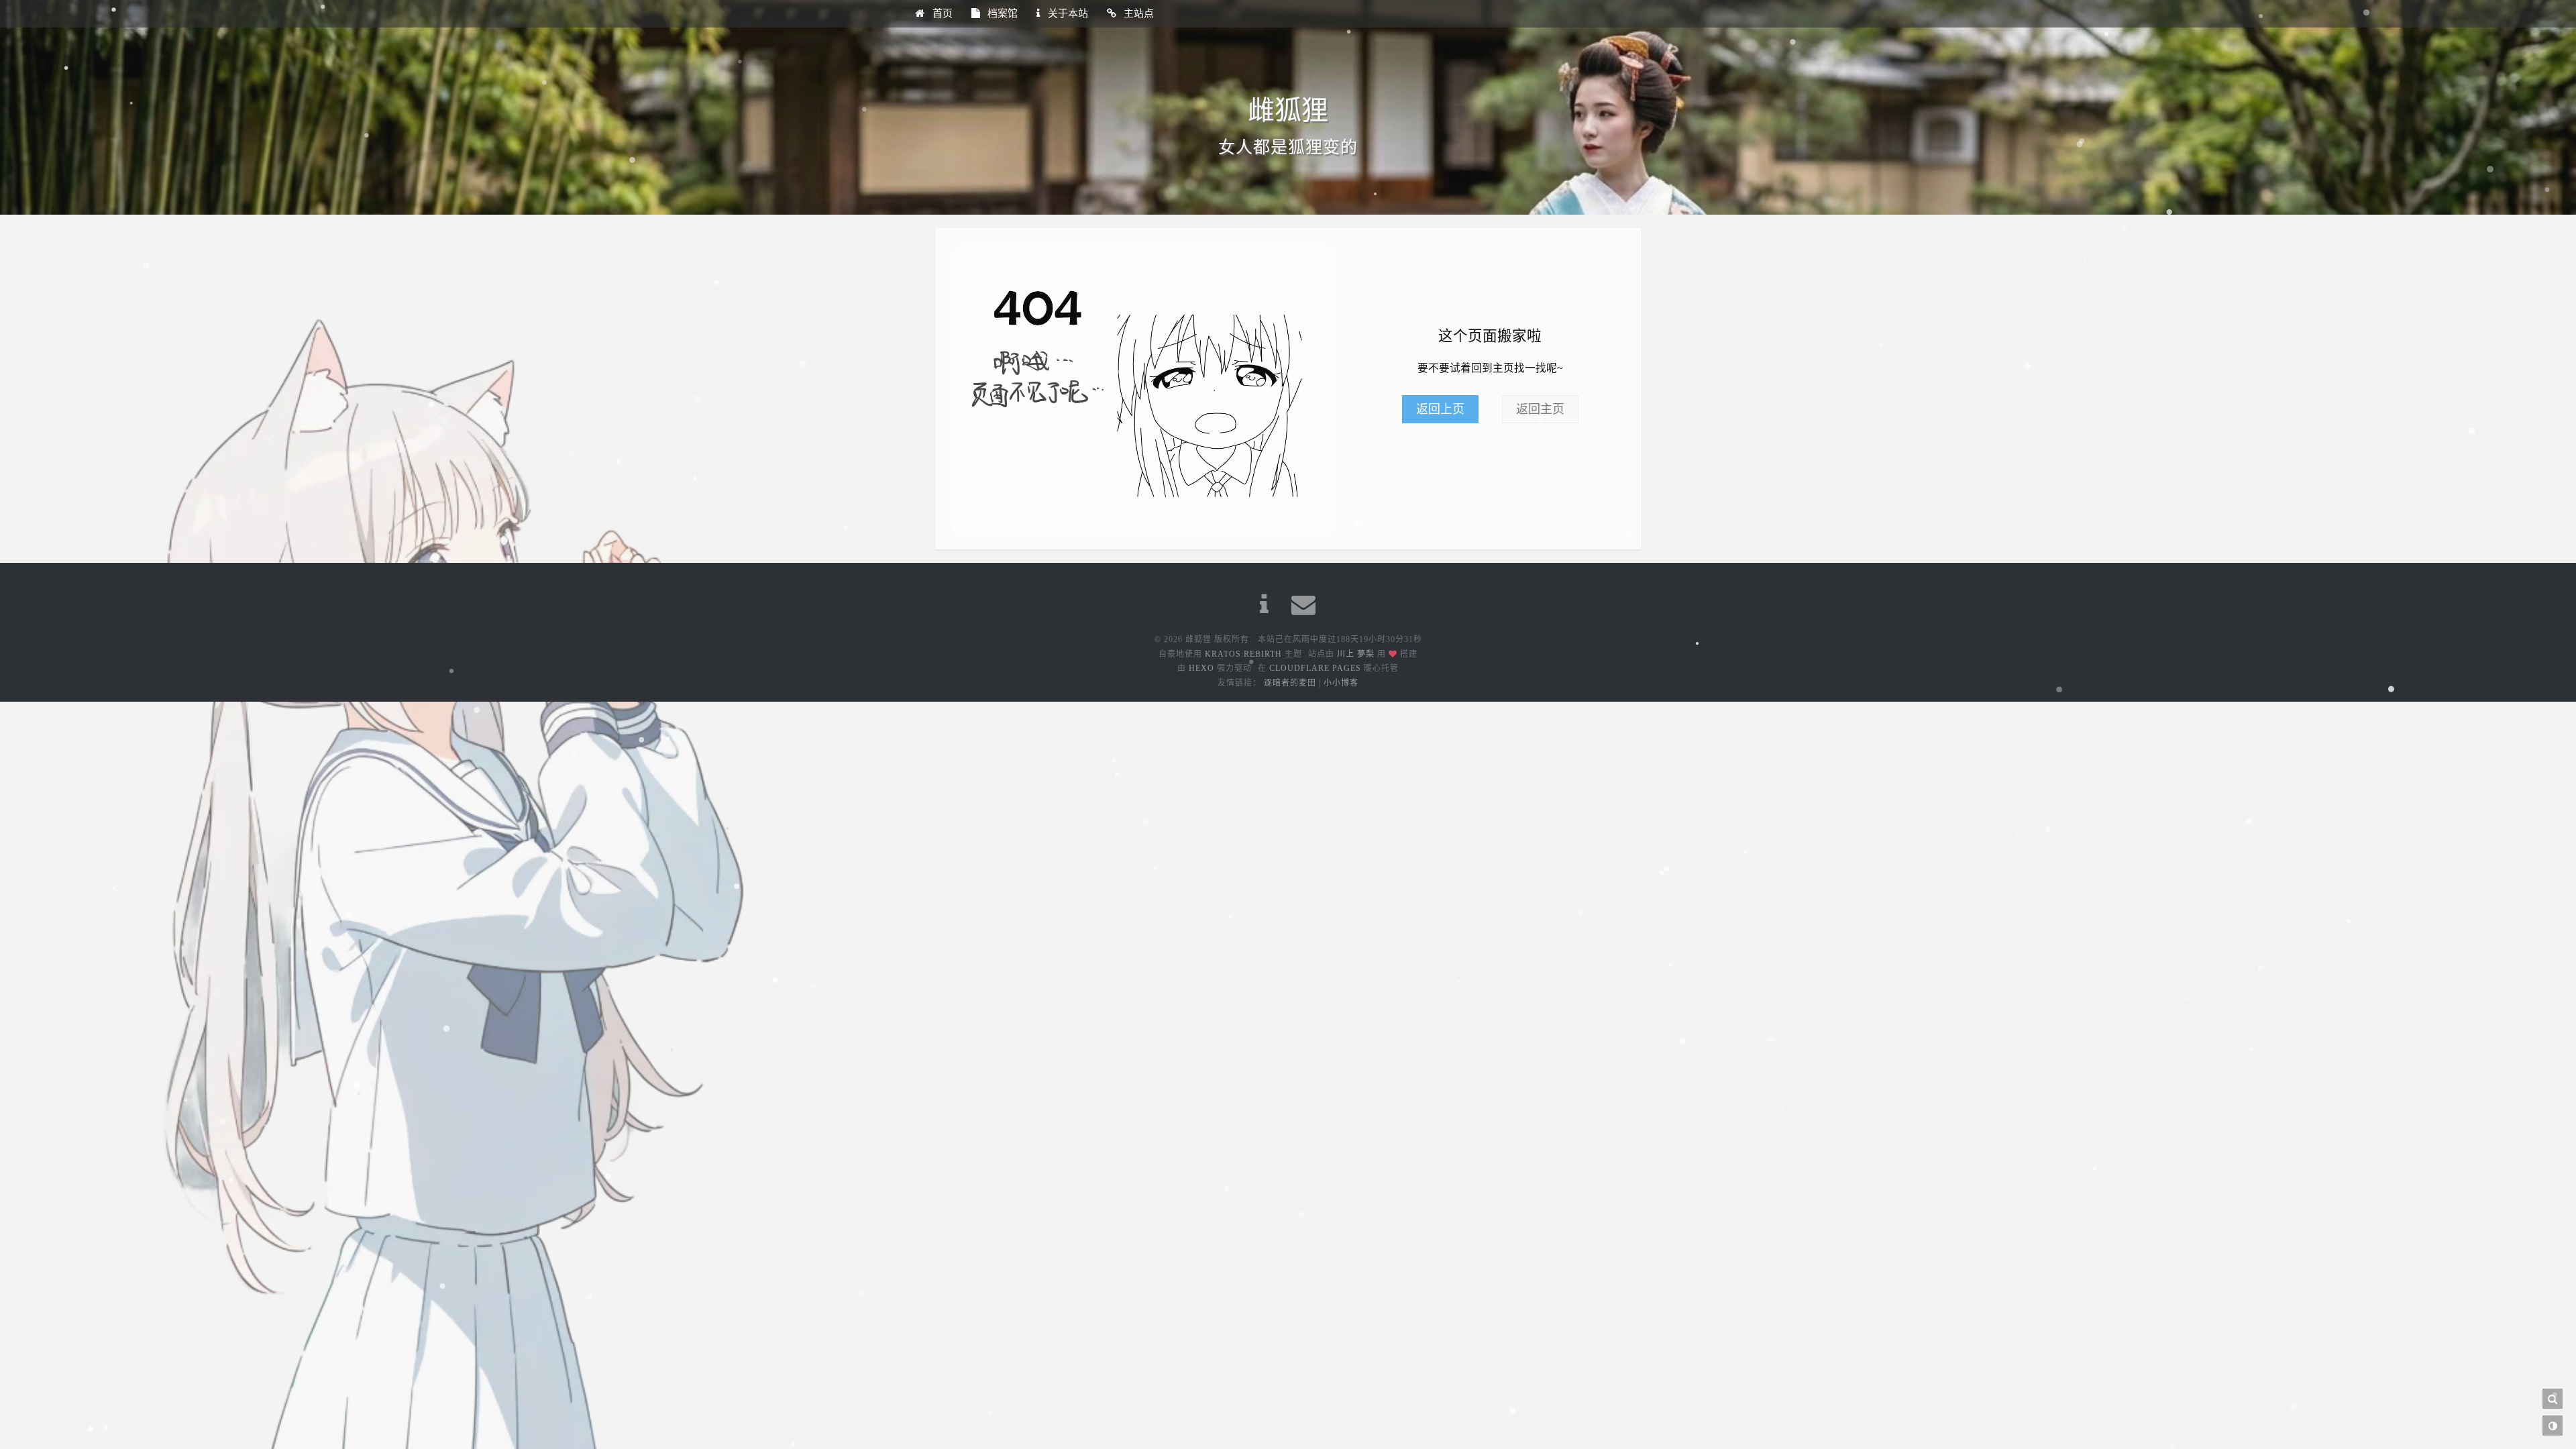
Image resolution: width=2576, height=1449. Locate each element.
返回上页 (1440, 409)
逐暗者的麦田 (1290, 683)
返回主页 (1540, 409)
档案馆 (1001, 13)
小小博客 (1341, 683)
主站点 (1137, 13)
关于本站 (1067, 13)
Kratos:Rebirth (1243, 654)
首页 (941, 13)
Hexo (1201, 668)
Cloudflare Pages (1315, 668)
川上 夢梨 (1356, 654)
